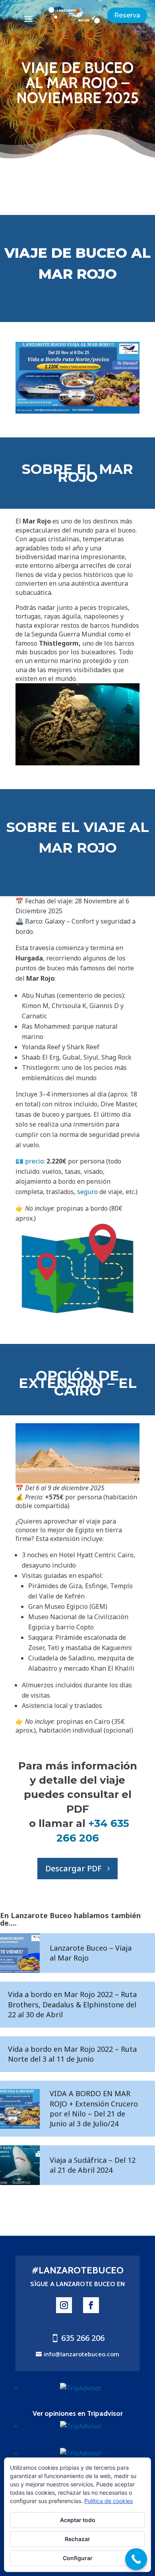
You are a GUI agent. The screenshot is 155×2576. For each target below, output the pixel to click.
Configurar (78, 2558)
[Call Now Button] (136, 2559)
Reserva (127, 15)
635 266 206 (83, 2338)
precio (34, 1161)
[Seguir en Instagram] (64, 2305)
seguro (87, 1192)
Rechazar (77, 2539)
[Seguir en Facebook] (91, 2305)
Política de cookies (108, 2501)
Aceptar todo (78, 2520)
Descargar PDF (74, 1868)
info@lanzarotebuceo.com (81, 2354)
